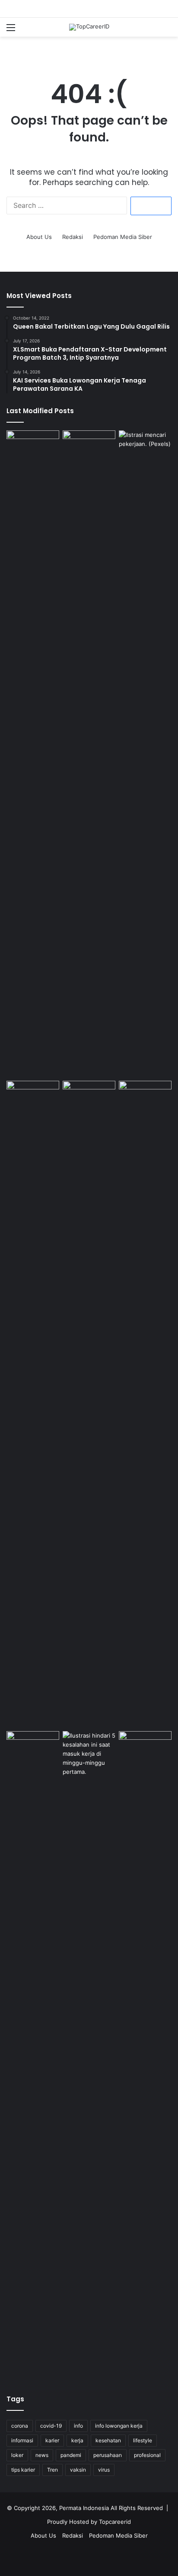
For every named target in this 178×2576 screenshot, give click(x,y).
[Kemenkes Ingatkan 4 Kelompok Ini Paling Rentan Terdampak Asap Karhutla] (145, 1746)
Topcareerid (115, 2522)
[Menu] (11, 30)
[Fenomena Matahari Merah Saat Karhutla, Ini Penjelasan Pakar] (89, 445)
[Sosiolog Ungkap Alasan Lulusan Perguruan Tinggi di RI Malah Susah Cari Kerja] (145, 754)
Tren (52, 2470)
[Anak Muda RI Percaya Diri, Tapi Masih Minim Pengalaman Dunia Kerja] (89, 2055)
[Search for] (167, 30)
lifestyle (143, 2440)
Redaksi (73, 237)
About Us (39, 237)
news (42, 2455)
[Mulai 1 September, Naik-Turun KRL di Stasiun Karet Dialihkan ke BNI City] (145, 1096)
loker (17, 2455)
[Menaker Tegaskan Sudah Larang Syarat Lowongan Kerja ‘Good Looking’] (33, 2055)
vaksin (78, 2470)
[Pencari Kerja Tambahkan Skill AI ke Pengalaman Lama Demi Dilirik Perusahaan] (33, 754)
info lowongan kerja (119, 2426)
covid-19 (51, 2426)
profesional (147, 2455)
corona (20, 2426)
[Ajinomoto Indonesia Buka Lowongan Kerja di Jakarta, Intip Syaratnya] (33, 1404)
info (78, 2426)
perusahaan (108, 2455)
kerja (77, 2440)
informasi (22, 2440)
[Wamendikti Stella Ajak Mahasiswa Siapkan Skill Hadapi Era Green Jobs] (89, 1096)
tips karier (23, 2470)
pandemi (71, 2455)
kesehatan (108, 2440)
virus (104, 2470)
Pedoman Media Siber (123, 237)
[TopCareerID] (89, 27)
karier (52, 2440)
